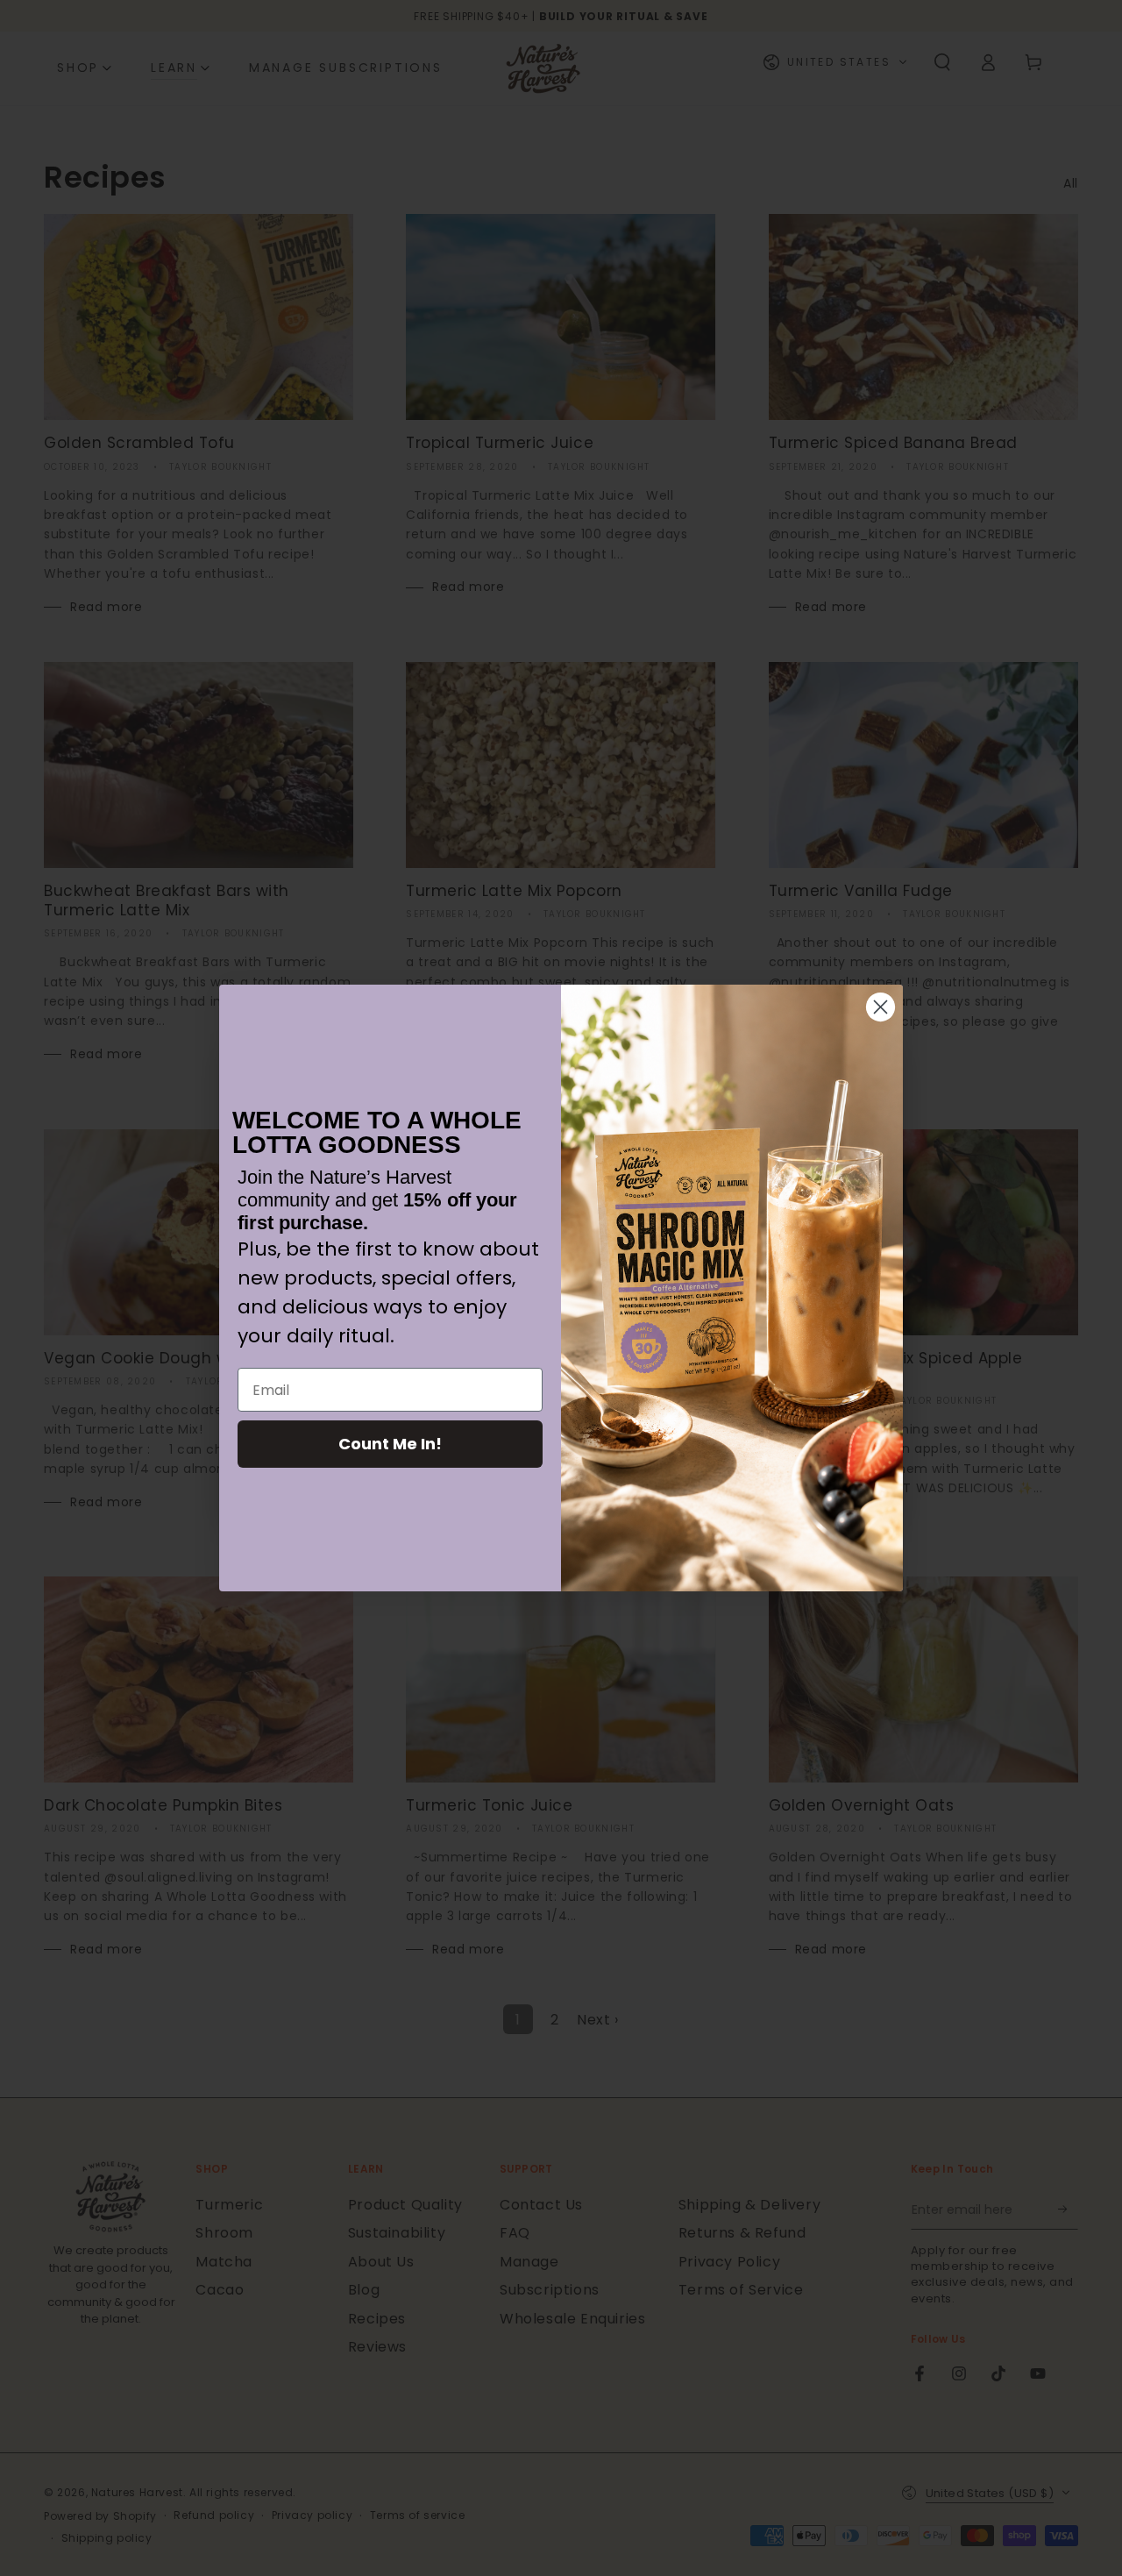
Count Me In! (390, 1444)
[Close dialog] (881, 1007)
